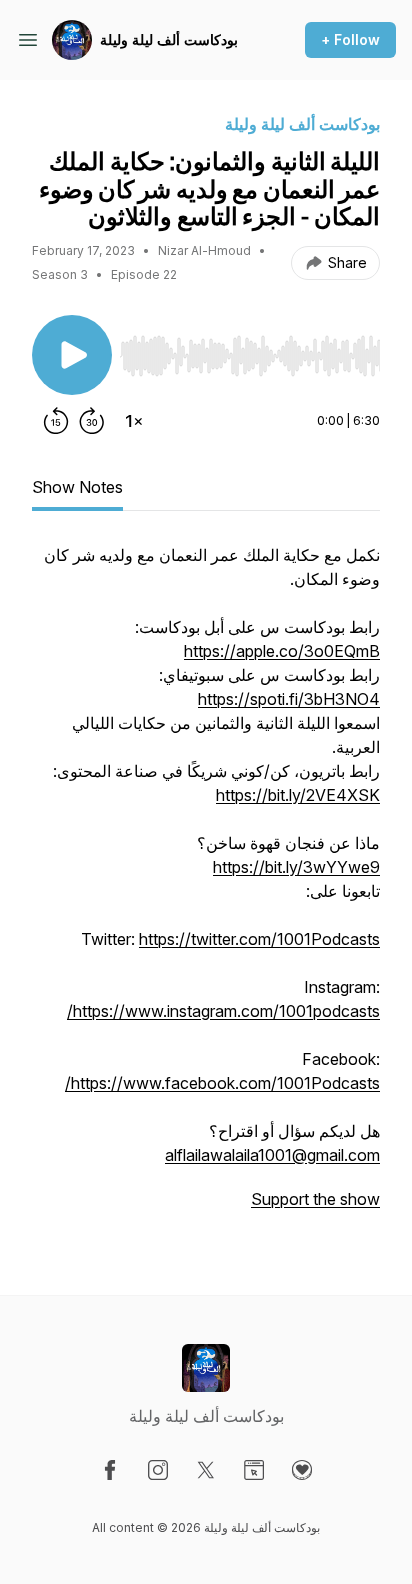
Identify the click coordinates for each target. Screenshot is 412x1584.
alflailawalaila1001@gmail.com (272, 1155)
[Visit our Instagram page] (158, 1470)
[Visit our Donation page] (302, 1470)
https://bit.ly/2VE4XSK (298, 795)
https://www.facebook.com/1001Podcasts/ (222, 1083)
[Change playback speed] (134, 421)
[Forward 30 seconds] (92, 421)
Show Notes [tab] (77, 487)
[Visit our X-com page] (206, 1470)
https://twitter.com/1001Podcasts (259, 939)
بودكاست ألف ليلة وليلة (169, 39)
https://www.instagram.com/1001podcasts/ (223, 1011)
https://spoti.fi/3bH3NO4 (289, 699)
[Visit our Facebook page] (110, 1470)
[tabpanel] (206, 887)
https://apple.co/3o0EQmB (282, 651)
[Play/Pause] (72, 355)
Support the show (315, 1199)
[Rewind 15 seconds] (56, 421)
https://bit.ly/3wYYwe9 (296, 867)
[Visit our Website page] (254, 1470)
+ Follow (350, 39)
